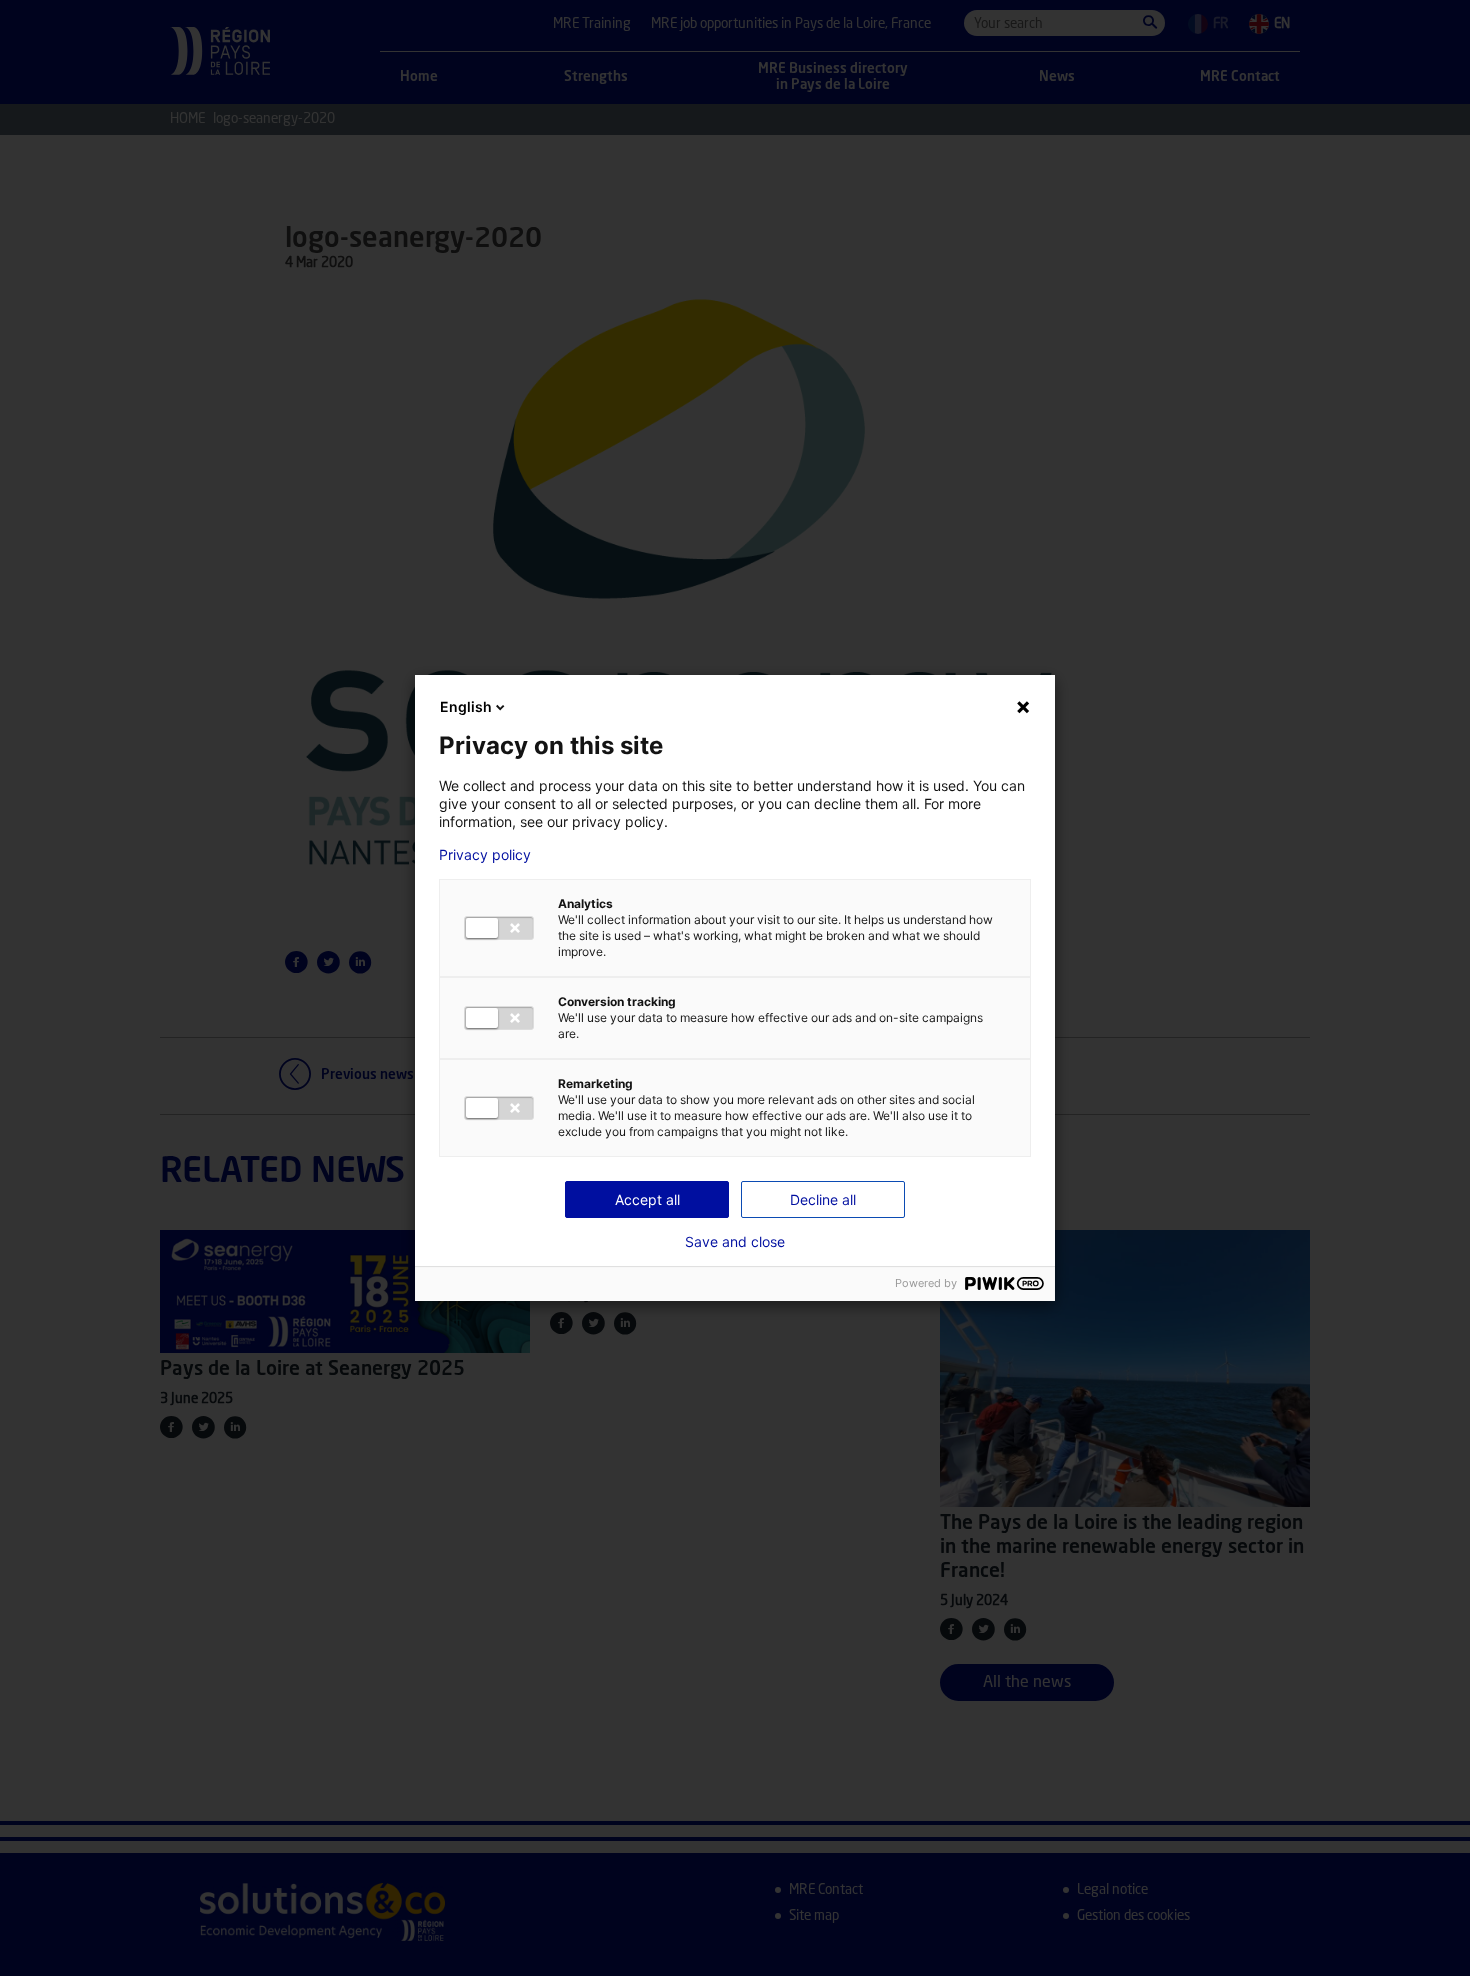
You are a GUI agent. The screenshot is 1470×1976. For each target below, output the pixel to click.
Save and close (735, 1242)
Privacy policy (485, 855)
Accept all (647, 1199)
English (466, 706)
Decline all (823, 1199)
